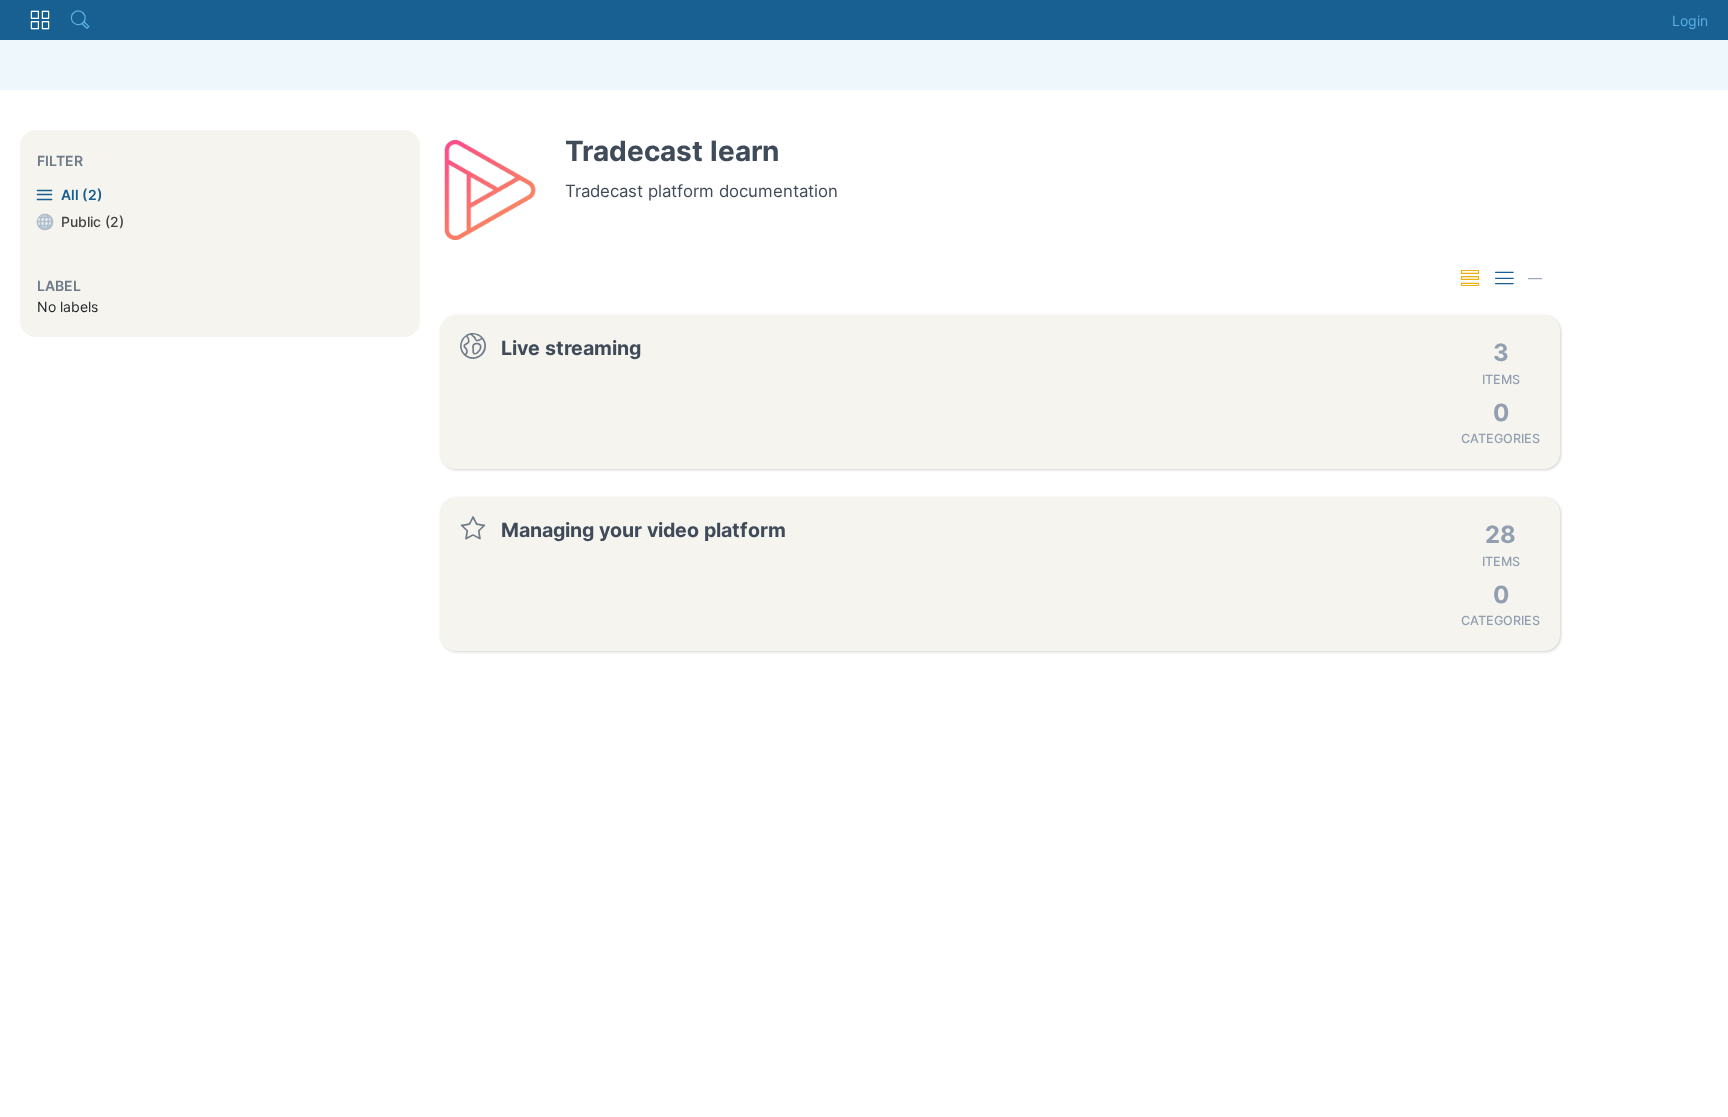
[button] (40, 20)
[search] (80, 20)
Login (1690, 20)
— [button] (1535, 277)
